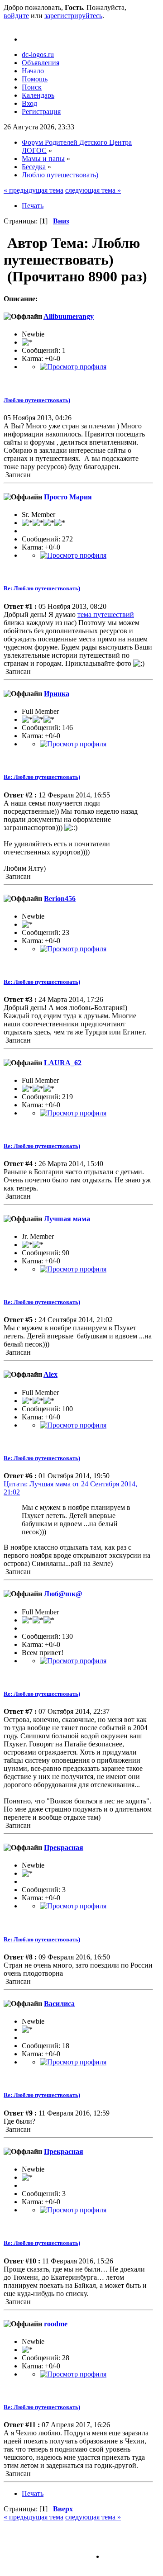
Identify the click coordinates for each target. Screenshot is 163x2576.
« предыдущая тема (34, 190)
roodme (56, 2324)
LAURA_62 (63, 1063)
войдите (16, 16)
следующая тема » (93, 190)
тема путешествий (106, 614)
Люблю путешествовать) (37, 400)
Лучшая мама (67, 1219)
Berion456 (60, 899)
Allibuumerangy (69, 316)
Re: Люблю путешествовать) (42, 588)
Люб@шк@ (63, 1594)
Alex (50, 1374)
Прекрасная (64, 1848)
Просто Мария (68, 497)
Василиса (59, 2004)
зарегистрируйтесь (73, 16)
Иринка (57, 694)
